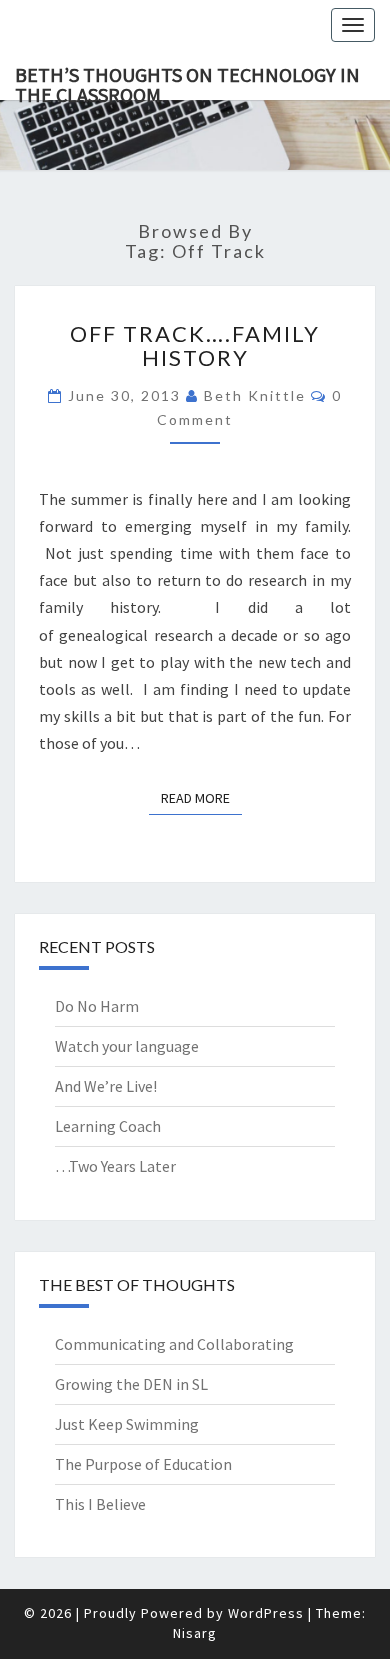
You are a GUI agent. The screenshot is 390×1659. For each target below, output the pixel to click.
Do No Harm (97, 1006)
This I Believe (100, 1504)
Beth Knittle (255, 395)
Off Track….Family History (195, 345)
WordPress (266, 1613)
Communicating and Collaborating (174, 1344)
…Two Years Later (115, 1166)
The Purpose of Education (143, 1464)
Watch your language (127, 1046)
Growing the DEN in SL (131, 1384)
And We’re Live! (106, 1086)
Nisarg (195, 1633)
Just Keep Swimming (127, 1424)
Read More (201, 797)
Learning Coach (108, 1126)
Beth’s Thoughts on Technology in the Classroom (187, 81)
